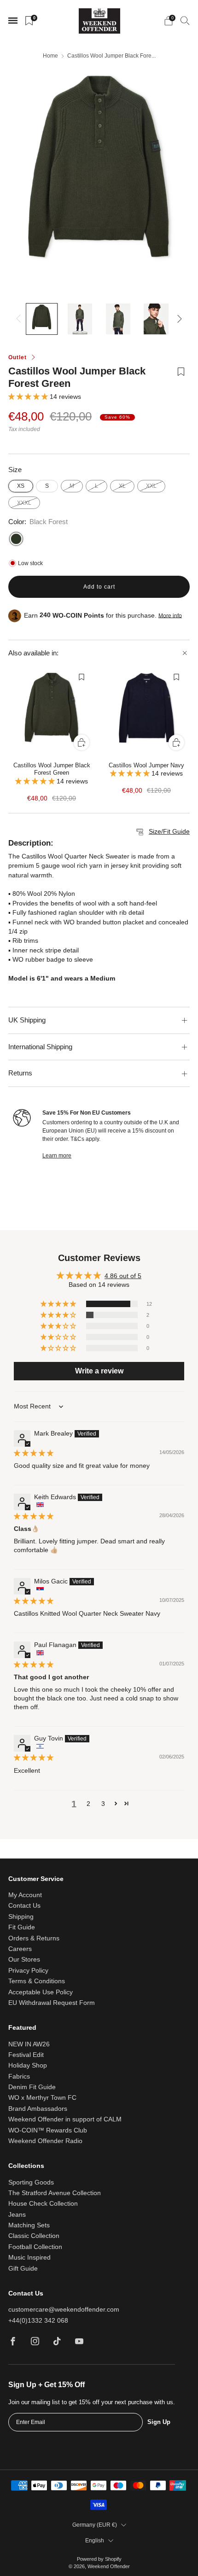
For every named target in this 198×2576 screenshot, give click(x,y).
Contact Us (24, 1906)
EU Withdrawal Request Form (52, 2003)
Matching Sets (29, 2225)
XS (21, 486)
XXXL (24, 503)
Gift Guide (23, 2269)
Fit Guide (22, 1927)
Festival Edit (26, 2055)
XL (122, 486)
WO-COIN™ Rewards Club (48, 2130)
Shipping (21, 1917)
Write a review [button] (99, 1371)
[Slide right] (178, 319)
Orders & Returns (34, 1938)
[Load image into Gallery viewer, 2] (80, 319)
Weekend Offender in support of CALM (65, 2119)
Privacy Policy (28, 1971)
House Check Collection (43, 2204)
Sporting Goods (31, 2182)
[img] (34, 1453)
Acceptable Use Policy (41, 1992)
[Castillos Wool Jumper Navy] (146, 713)
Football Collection (35, 2247)
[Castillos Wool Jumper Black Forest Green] (52, 713)
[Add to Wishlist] (181, 378)
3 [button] (103, 1804)
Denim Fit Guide (32, 2087)
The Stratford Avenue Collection (55, 2193)
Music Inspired (29, 2258)
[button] (29, 397)
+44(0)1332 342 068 (38, 2321)
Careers (20, 1949)
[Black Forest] (16, 539)
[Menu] (13, 21)
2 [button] (88, 1804)
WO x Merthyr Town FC (42, 2098)
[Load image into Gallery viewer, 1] (42, 319)
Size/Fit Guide (169, 832)
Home (50, 56)
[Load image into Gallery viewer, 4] (156, 319)
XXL (151, 486)
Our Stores (24, 1960)
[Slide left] (20, 319)
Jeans (17, 2215)
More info (170, 615)
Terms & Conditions (37, 1981)
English (95, 2541)
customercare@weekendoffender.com (64, 2310)
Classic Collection (34, 2236)
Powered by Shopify (99, 2559)
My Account (25, 1895)
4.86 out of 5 (123, 1276)
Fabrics (19, 2077)
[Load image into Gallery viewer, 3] (118, 319)
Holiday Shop (28, 2065)
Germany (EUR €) (95, 2525)
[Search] (185, 20)
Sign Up (159, 2422)
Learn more (57, 1156)
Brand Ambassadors (38, 2109)
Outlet (17, 357)
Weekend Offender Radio (45, 2141)
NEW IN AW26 (29, 2044)
